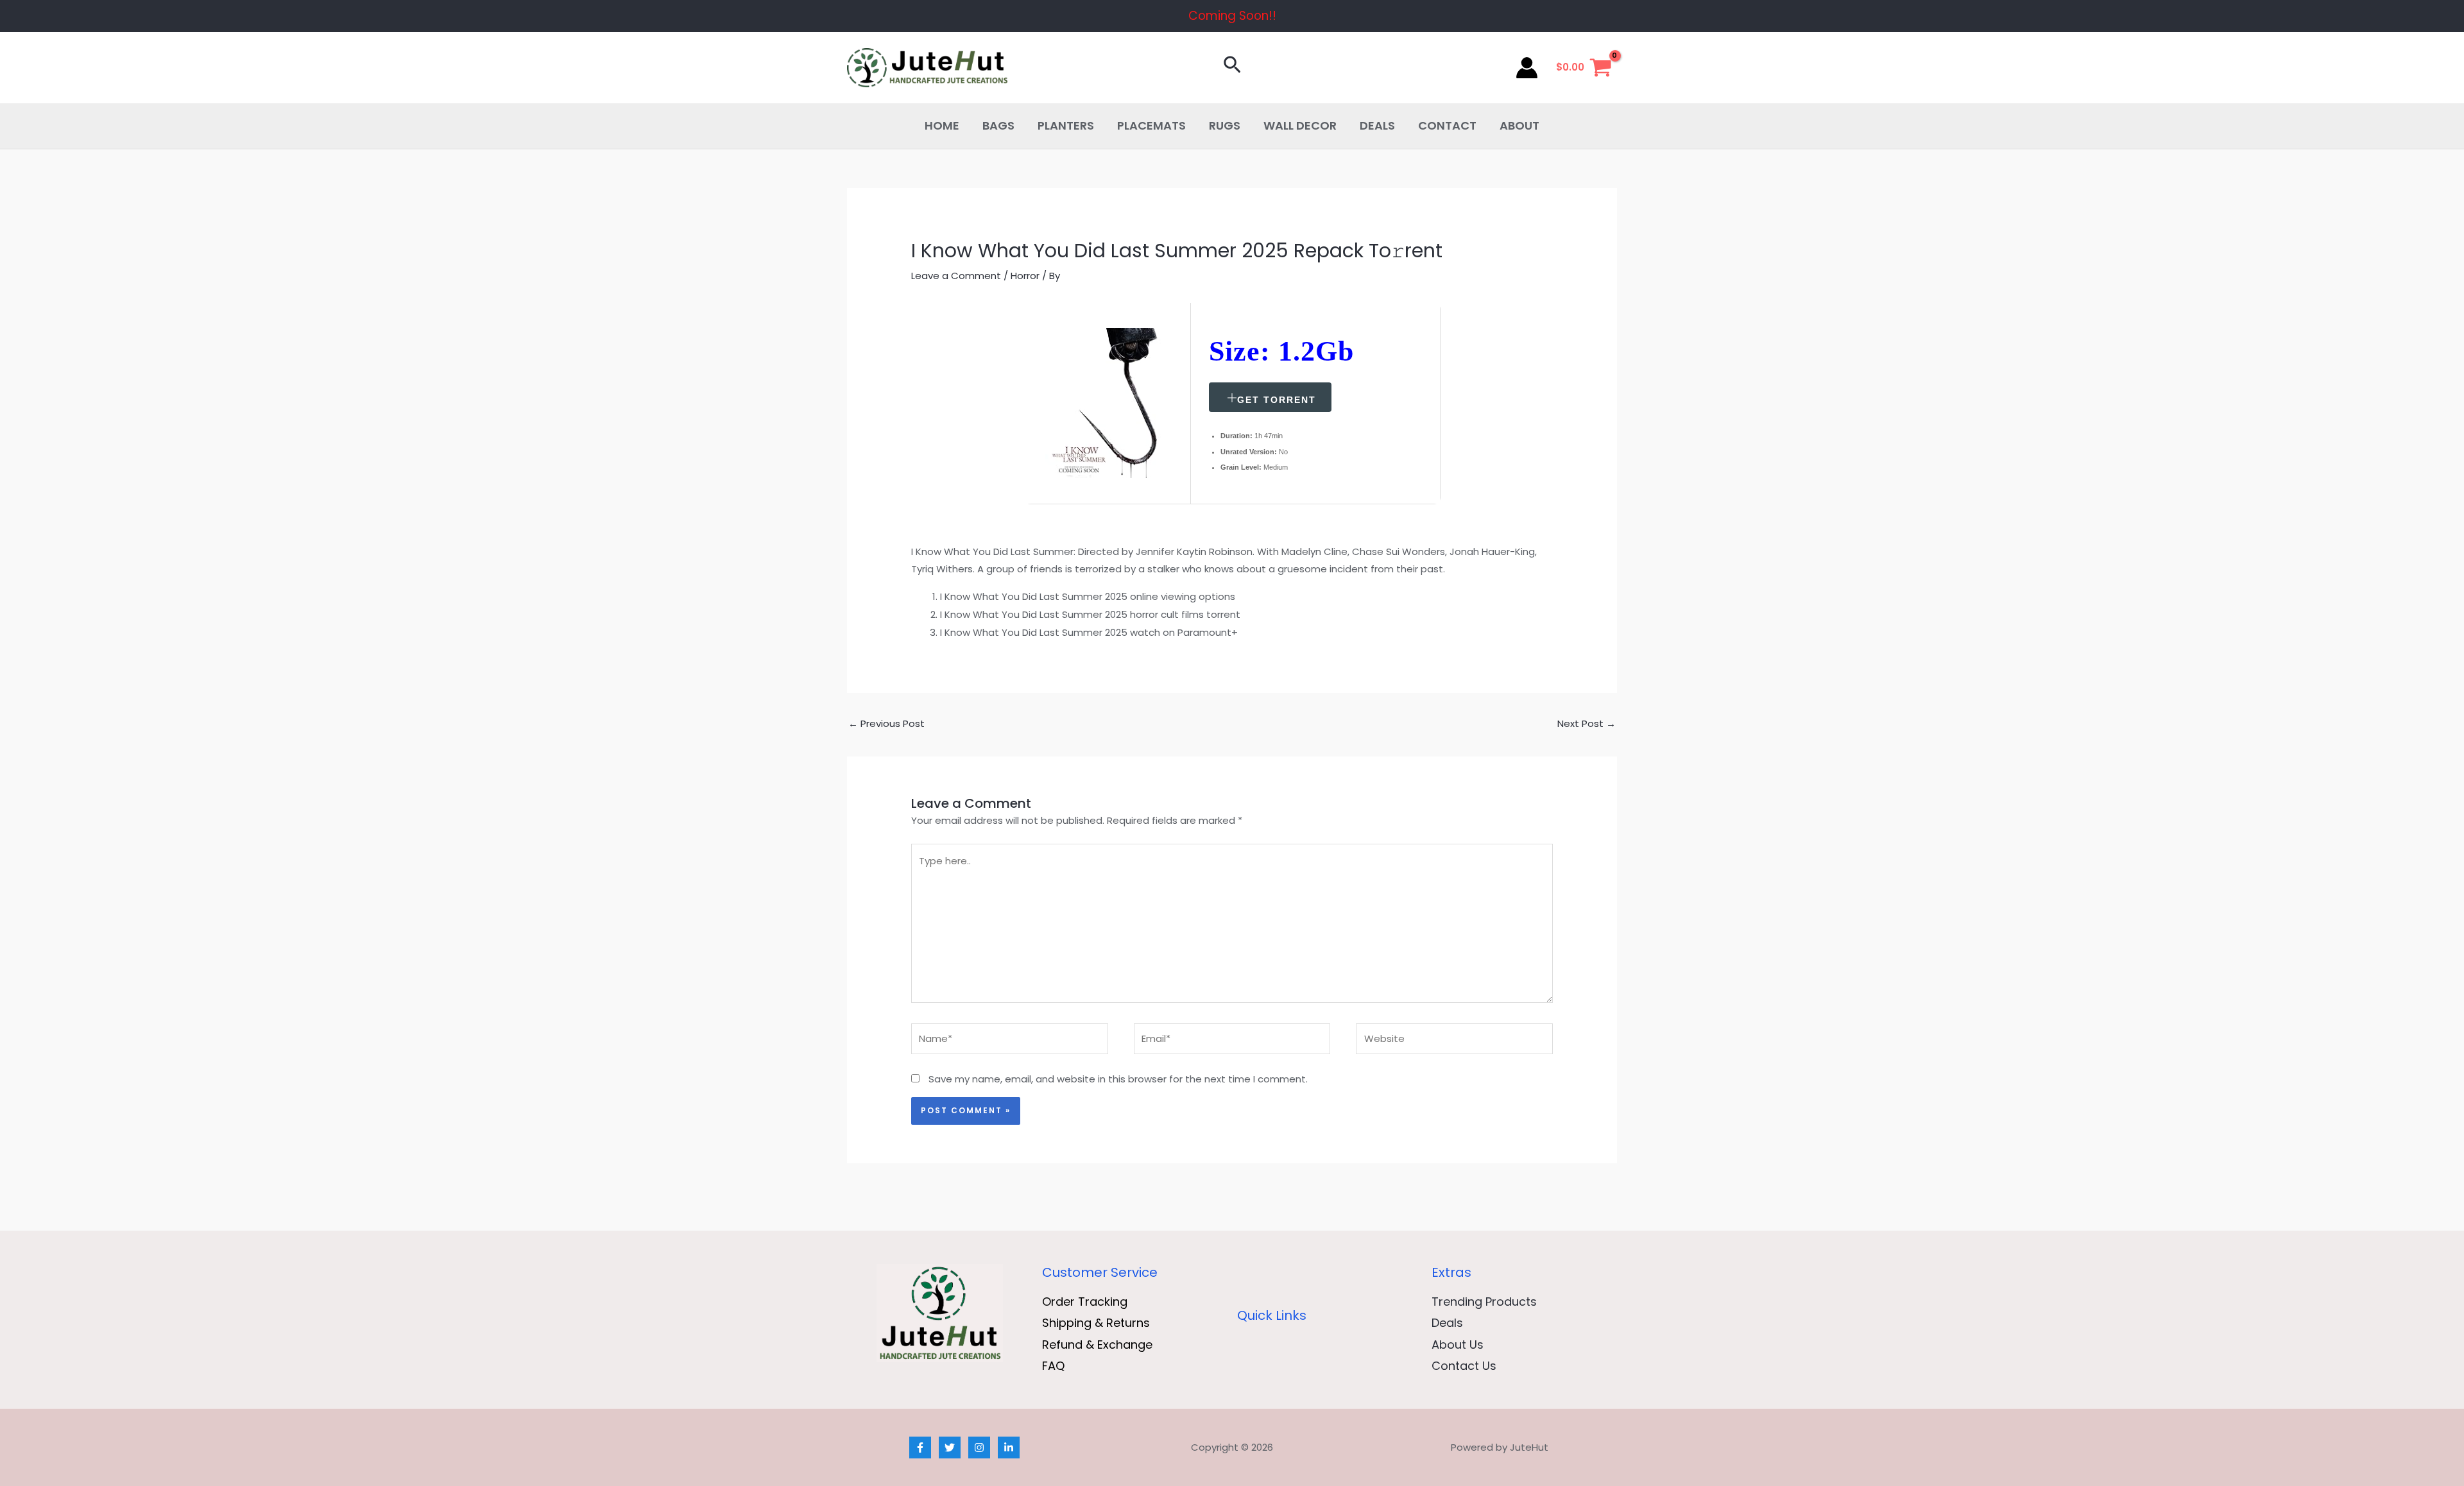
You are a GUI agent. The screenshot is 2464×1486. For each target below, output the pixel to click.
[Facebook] (920, 1448)
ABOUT (1519, 125)
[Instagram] (979, 1448)
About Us (1458, 1345)
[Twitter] (950, 1448)
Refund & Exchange (1097, 1345)
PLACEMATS (1151, 125)
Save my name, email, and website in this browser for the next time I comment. (1118, 1079)
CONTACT (1447, 125)
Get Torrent (1277, 400)
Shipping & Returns (1096, 1323)
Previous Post (886, 723)
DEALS (1377, 125)
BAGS (998, 125)
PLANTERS (1066, 125)
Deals (1447, 1323)
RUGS (1225, 125)
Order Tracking (1085, 1302)
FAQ (1053, 1366)
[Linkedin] (1009, 1448)
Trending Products (1484, 1302)
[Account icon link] (1527, 68)
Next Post (1587, 723)
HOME (942, 125)
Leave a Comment (956, 276)
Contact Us (1464, 1366)
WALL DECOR (1300, 125)
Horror (1025, 276)
